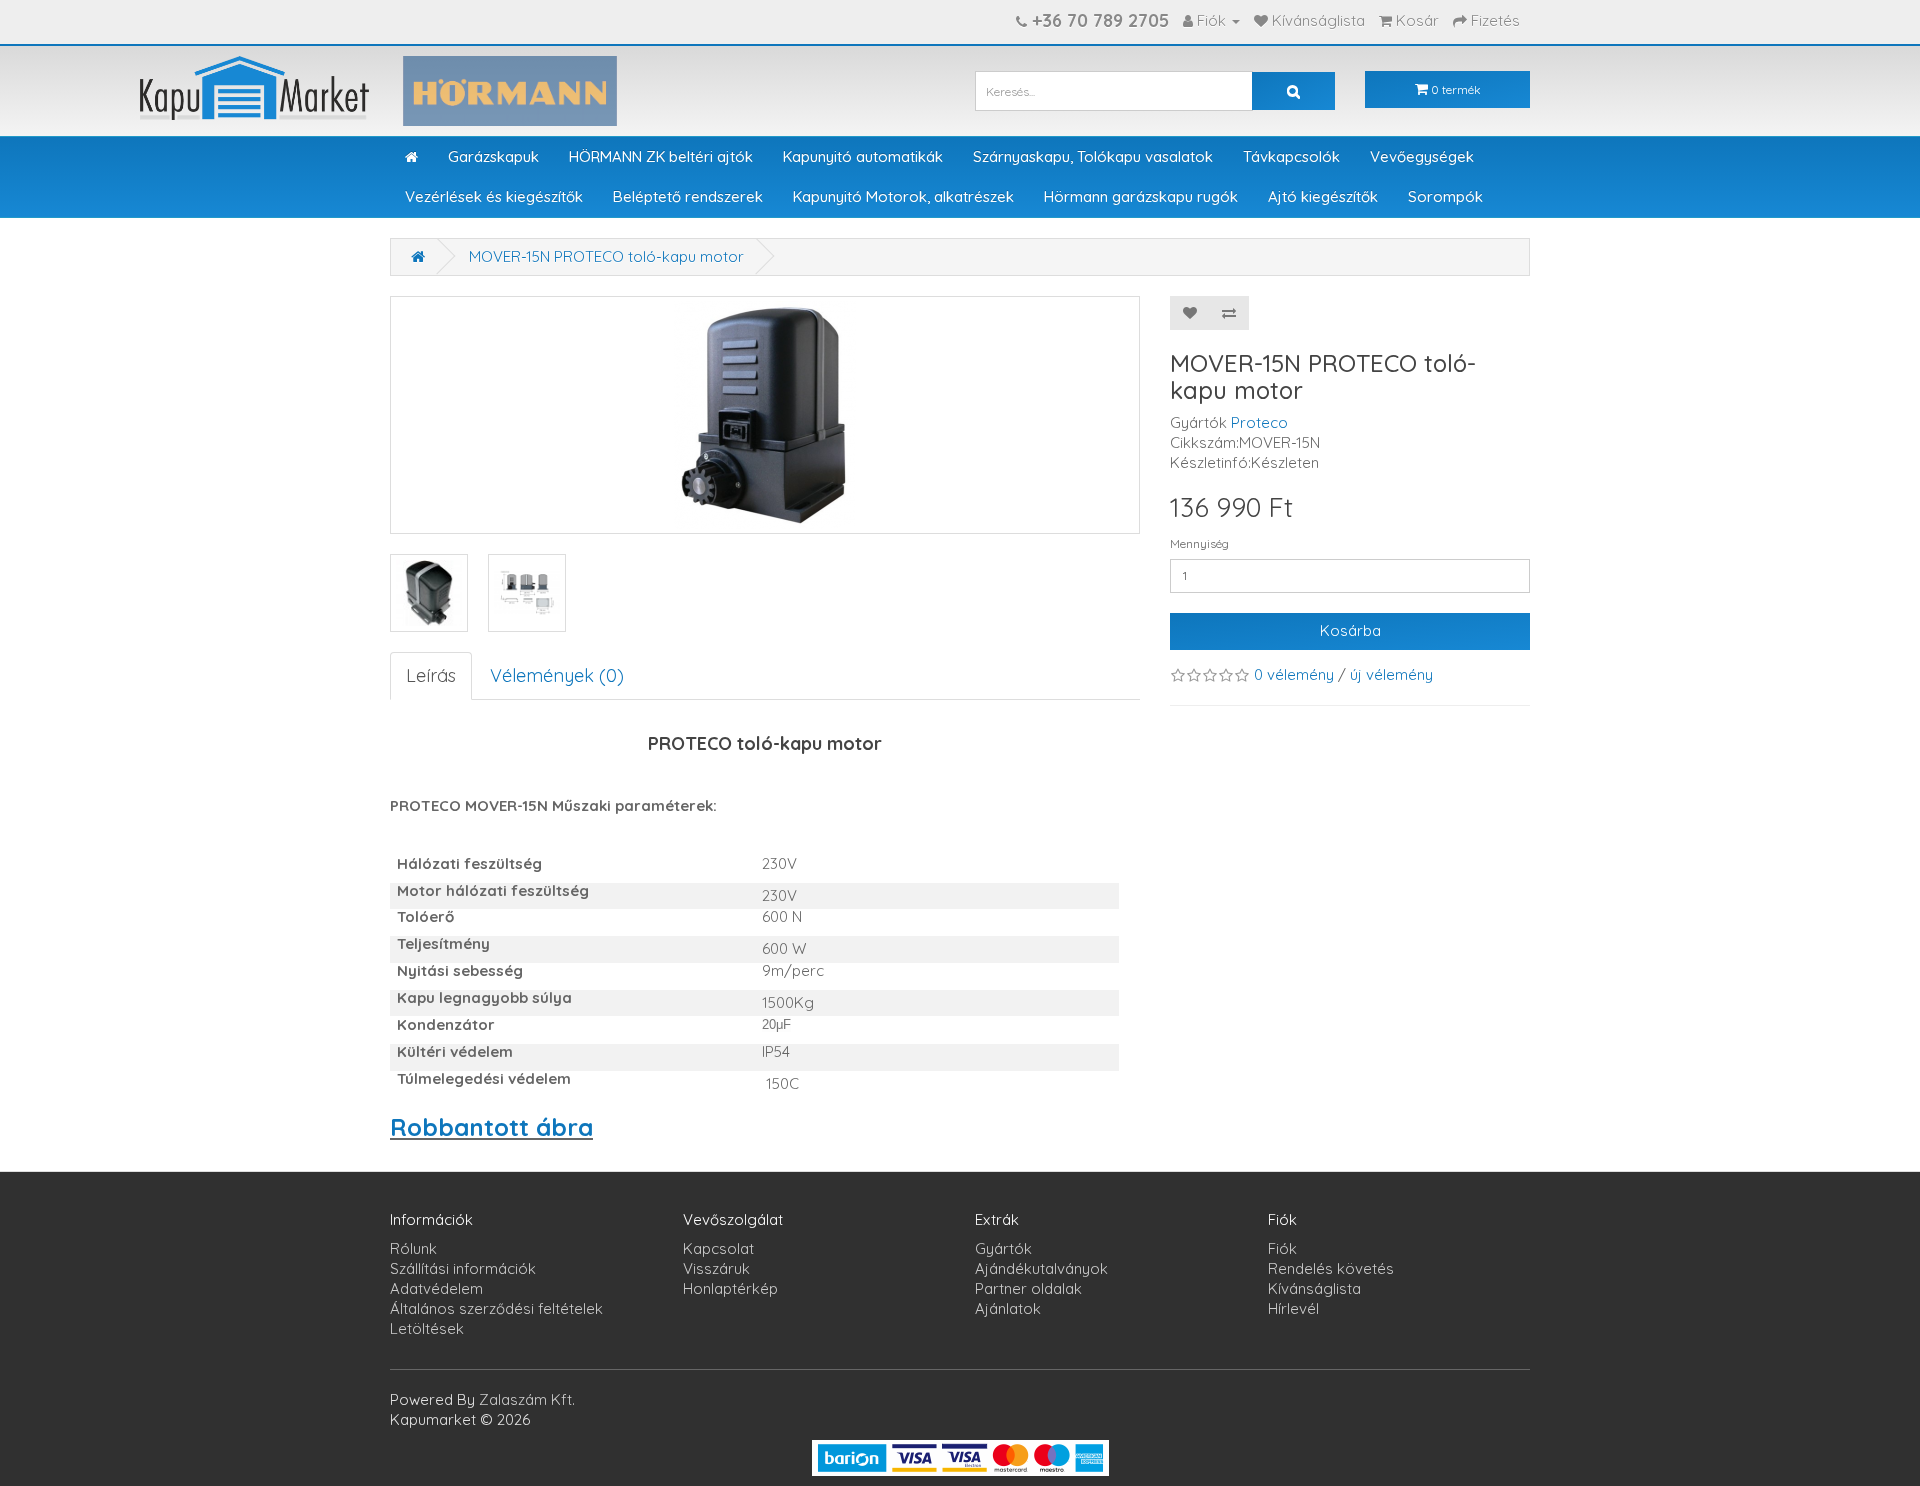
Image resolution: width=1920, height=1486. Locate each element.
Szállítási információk (463, 1268)
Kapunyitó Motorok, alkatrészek (903, 196)
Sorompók (1445, 196)
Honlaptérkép (730, 1288)
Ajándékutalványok (1041, 1268)
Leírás (431, 675)
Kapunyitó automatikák (863, 156)
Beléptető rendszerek (688, 196)
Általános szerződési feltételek (496, 1308)
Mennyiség (1199, 543)
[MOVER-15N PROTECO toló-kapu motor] (429, 593)
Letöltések (427, 1328)
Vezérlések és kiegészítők (494, 196)
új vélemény (1391, 674)
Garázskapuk (493, 156)
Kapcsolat (718, 1248)
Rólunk (413, 1248)
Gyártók (1003, 1248)
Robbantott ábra (491, 1127)
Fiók (1282, 1248)
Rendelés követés (1331, 1268)
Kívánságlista (1314, 1288)
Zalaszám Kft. (527, 1399)
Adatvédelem (436, 1288)
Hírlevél (1293, 1308)
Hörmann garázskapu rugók (1141, 196)
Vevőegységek (1422, 156)
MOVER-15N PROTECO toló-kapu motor (606, 256)
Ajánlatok (1008, 1308)
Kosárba (1350, 630)
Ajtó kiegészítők (1323, 196)
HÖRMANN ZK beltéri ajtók (661, 156)
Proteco (1259, 422)
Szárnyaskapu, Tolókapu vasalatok (1093, 156)
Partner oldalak (1028, 1288)
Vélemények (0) (557, 675)
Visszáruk (716, 1268)
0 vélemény (1294, 674)
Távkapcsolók (1291, 156)
